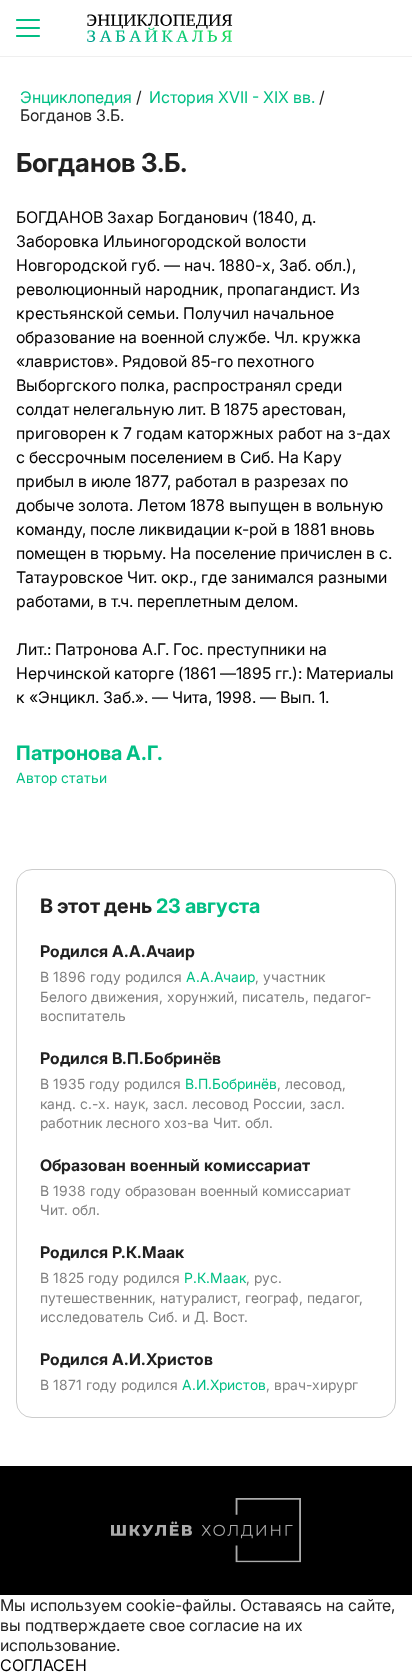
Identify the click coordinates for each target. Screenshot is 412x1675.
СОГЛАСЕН (43, 1665)
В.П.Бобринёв (231, 1083)
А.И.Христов (224, 1384)
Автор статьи (61, 777)
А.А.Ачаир (220, 976)
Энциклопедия (76, 97)
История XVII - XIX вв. (232, 97)
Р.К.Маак (215, 1277)
